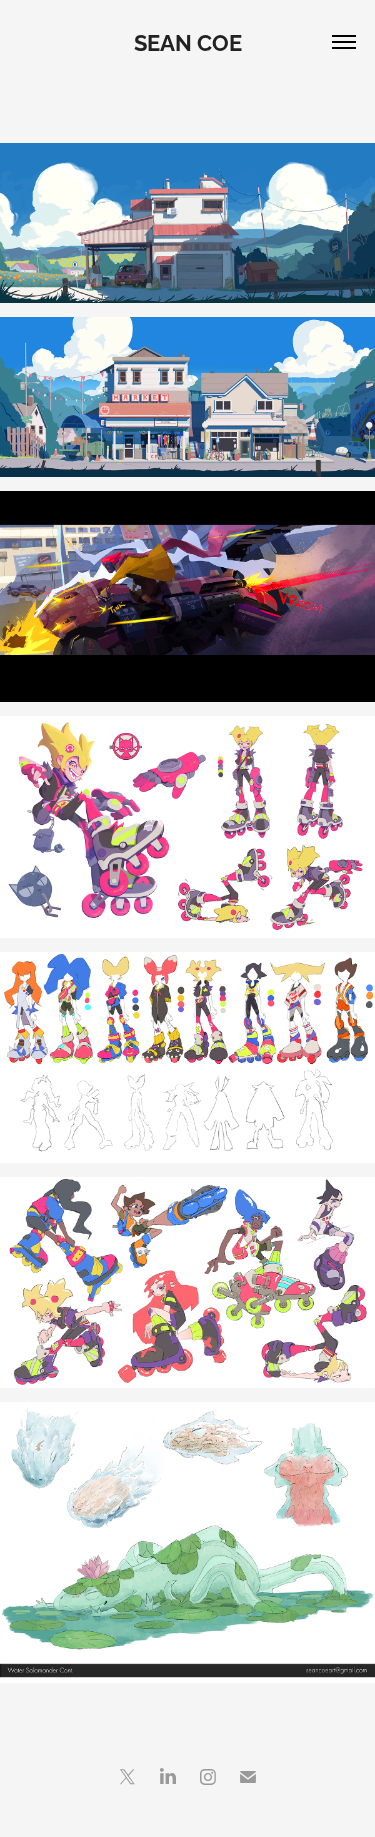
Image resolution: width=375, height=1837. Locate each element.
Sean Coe (188, 41)
